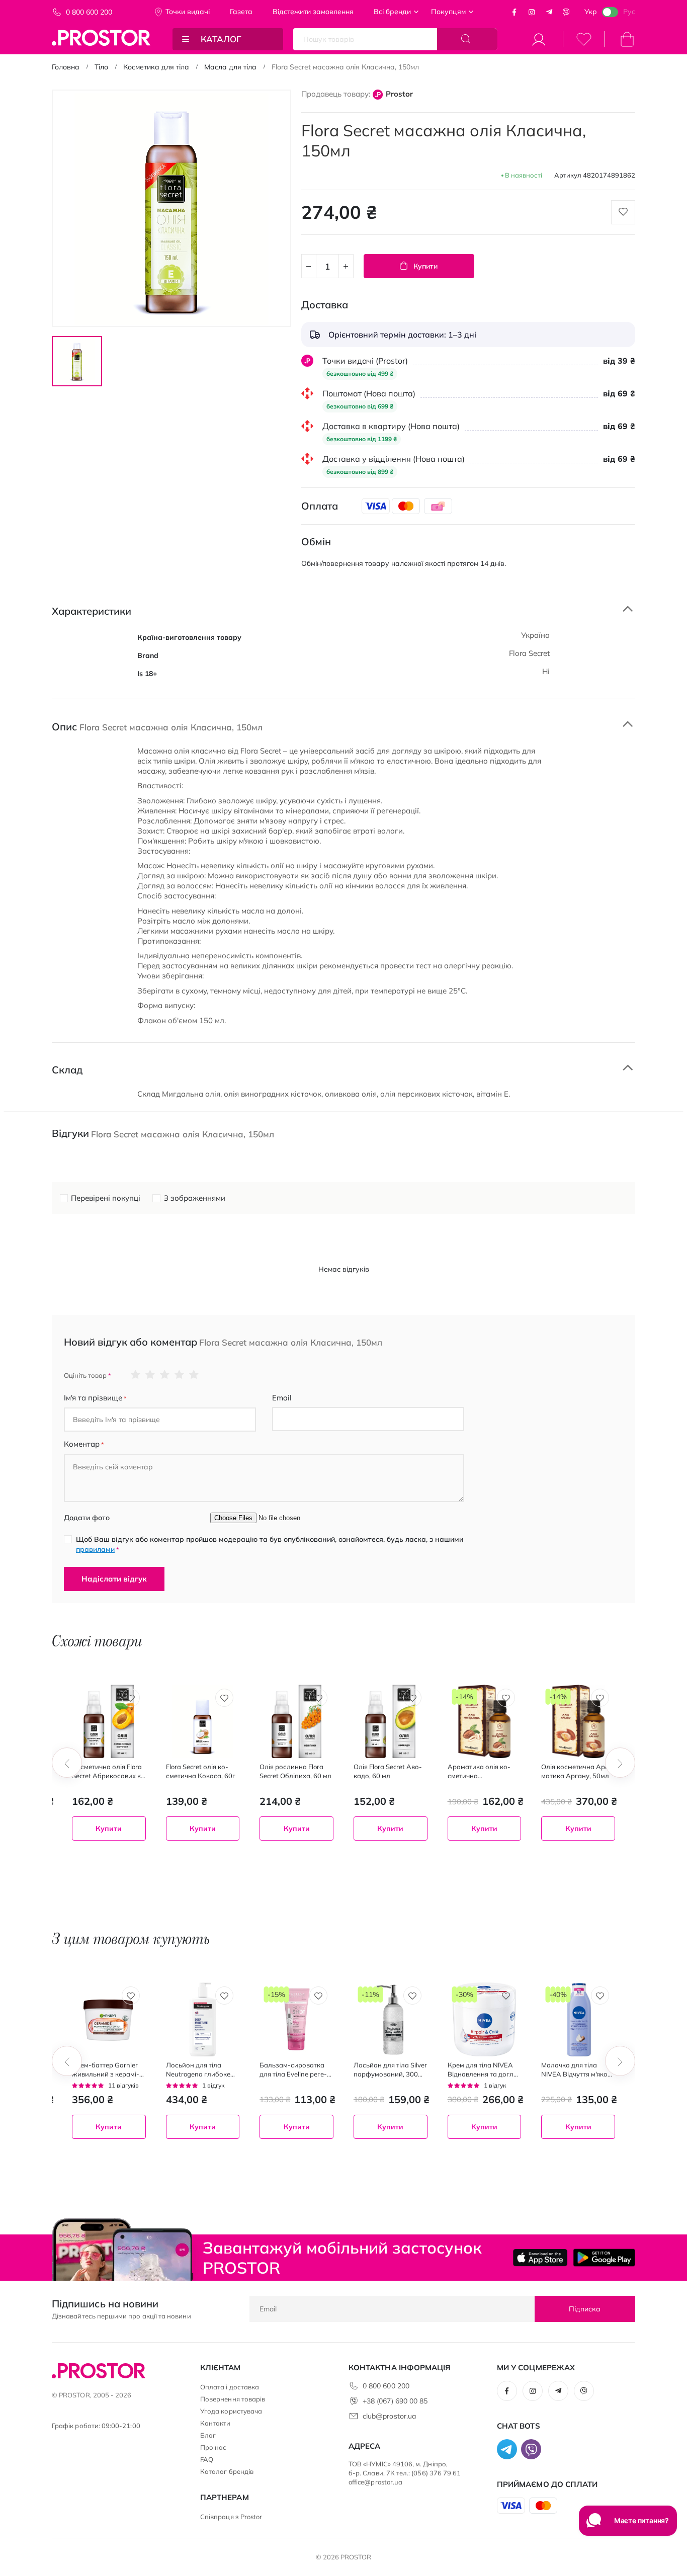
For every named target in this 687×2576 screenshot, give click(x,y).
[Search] (467, 39)
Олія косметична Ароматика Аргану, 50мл (577, 1771)
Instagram (532, 12)
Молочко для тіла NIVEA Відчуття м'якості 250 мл (576, 2070)
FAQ (207, 2459)
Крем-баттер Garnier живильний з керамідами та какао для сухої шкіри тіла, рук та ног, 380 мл (107, 2070)
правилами (95, 1549)
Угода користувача (231, 2411)
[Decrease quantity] (309, 266)
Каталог (221, 39)
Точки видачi (188, 12)
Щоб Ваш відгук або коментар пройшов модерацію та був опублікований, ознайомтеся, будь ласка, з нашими (270, 1544)
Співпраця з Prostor (231, 2517)
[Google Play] (604, 2258)
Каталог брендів (227, 2471)
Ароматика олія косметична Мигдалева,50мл (479, 1771)
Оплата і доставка (230, 2387)
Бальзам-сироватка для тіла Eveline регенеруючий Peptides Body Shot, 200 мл (293, 2070)
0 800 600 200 (89, 12)
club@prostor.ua (389, 2416)
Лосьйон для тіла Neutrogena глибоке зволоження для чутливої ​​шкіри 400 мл (198, 2070)
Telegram (549, 12)
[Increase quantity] (346, 266)
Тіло (101, 67)
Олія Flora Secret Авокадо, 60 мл (388, 1771)
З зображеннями (194, 1198)
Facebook (514, 12)
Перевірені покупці (106, 1198)
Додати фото (87, 1518)
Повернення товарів (233, 2399)
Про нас (213, 2447)
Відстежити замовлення (313, 12)
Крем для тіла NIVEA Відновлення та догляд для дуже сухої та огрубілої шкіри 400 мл (484, 2070)
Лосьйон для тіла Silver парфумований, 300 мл (390, 2070)
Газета (241, 12)
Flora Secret (529, 653)
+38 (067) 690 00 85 (395, 2401)
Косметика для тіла (156, 67)
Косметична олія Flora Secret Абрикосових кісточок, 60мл (109, 1771)
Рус (629, 12)
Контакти (216, 2423)
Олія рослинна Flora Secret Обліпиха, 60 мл (295, 1771)
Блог (208, 2435)
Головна (66, 67)
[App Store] (540, 2258)
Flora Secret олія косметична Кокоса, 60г (201, 1771)
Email (282, 1398)
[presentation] (67, 1763)
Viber (566, 12)
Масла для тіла (230, 67)
